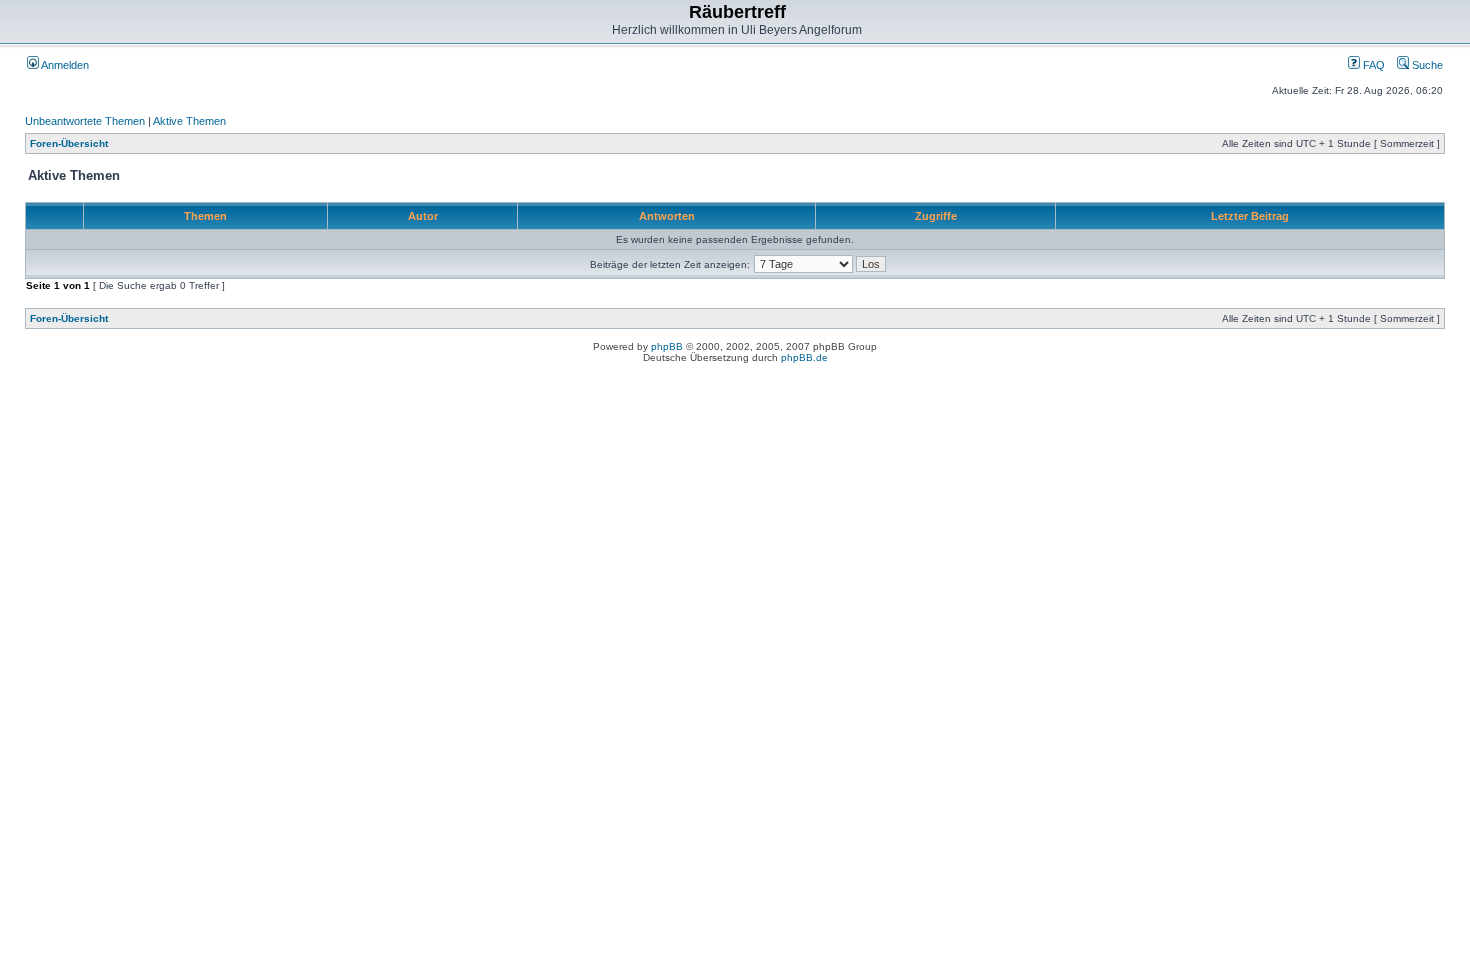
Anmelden (64, 65)
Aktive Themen (189, 121)
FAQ (1372, 65)
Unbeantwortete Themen (85, 121)
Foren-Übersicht (69, 143)
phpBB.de (804, 357)
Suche (1426, 65)
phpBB (667, 346)
